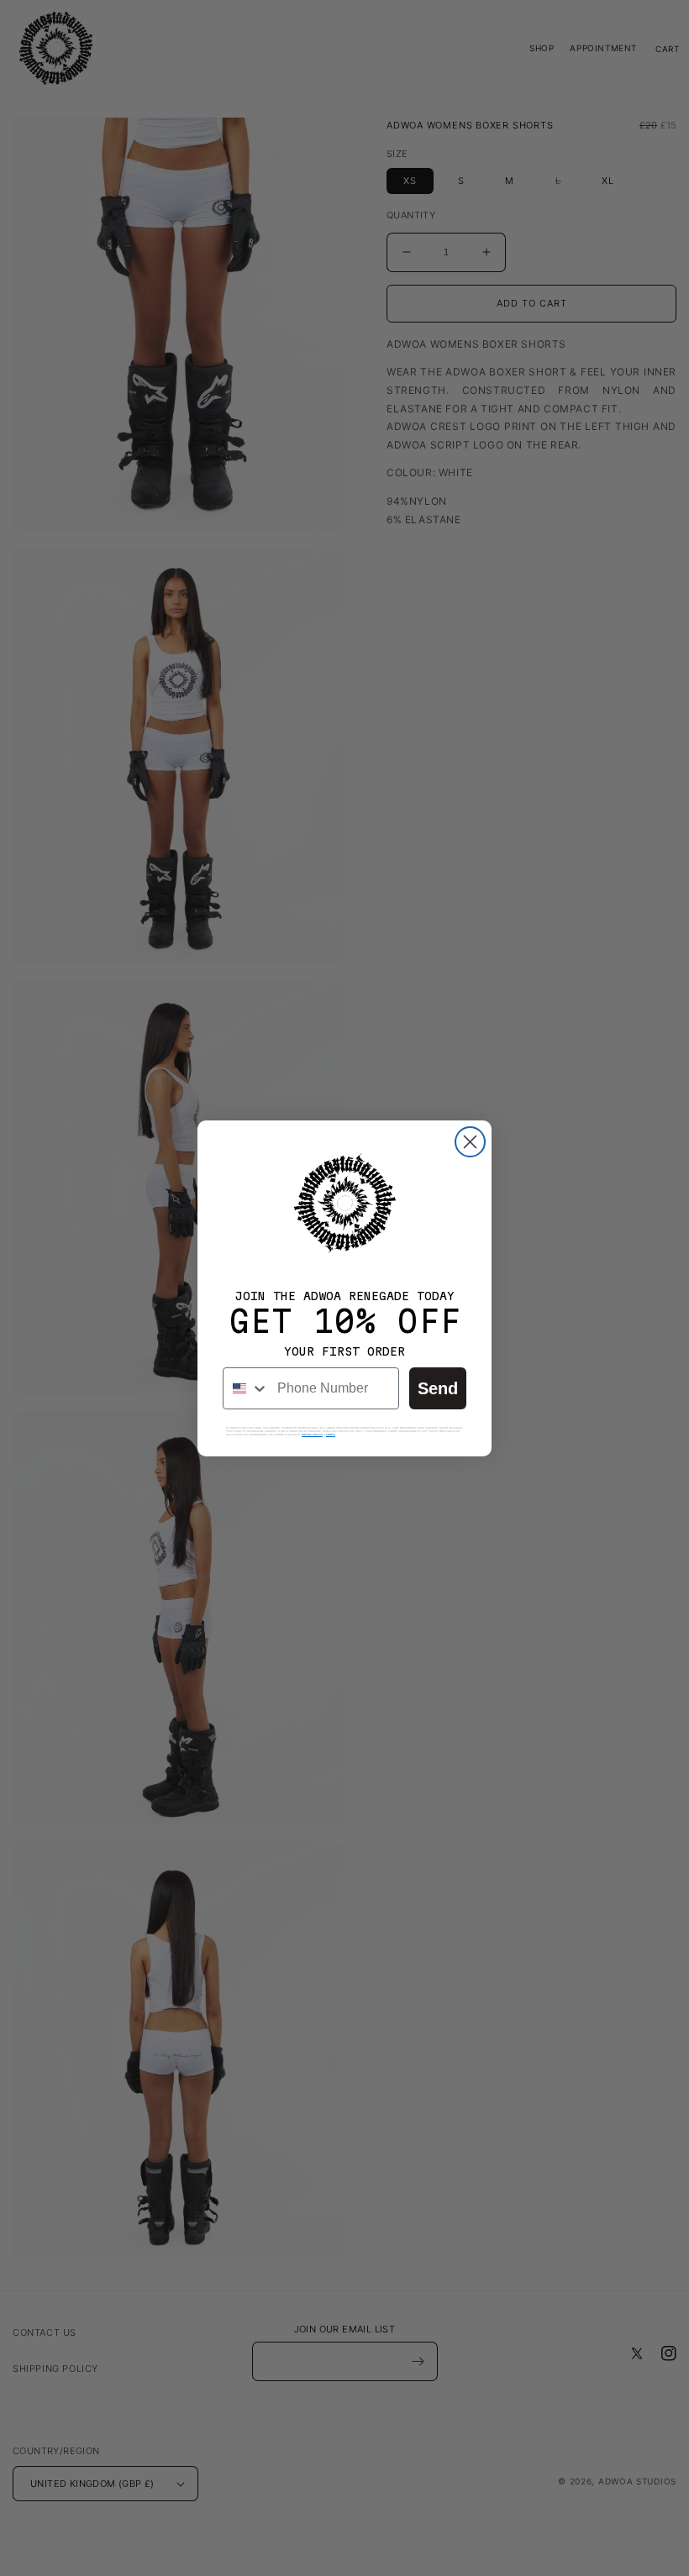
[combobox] (246, 1388)
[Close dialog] (470, 1142)
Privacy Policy (312, 1435)
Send (438, 1388)
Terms (331, 1435)
